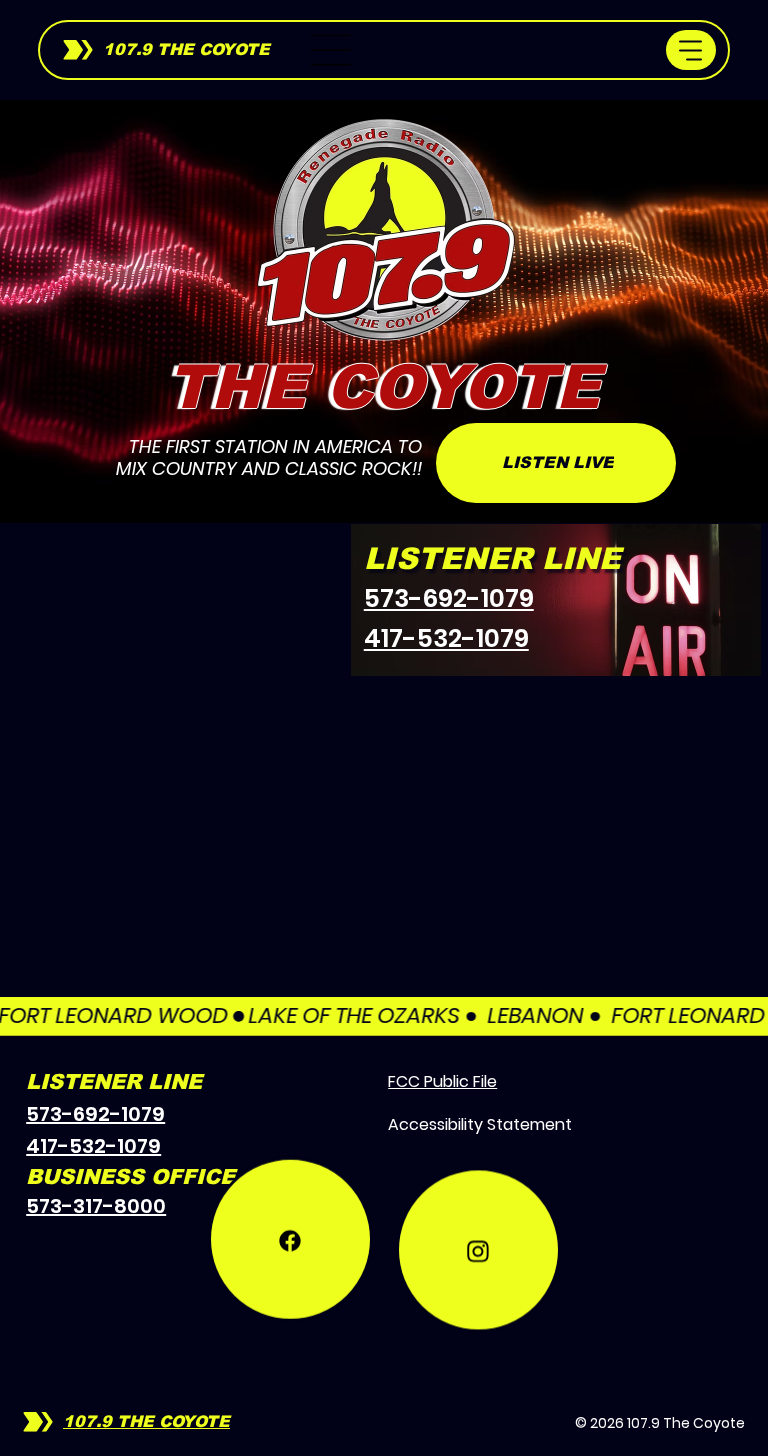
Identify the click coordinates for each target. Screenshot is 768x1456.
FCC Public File (442, 1081)
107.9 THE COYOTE (186, 49)
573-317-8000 (96, 1206)
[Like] (290, 1284)
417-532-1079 (446, 638)
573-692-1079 (449, 598)
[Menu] (332, 50)
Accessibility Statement (480, 1124)
